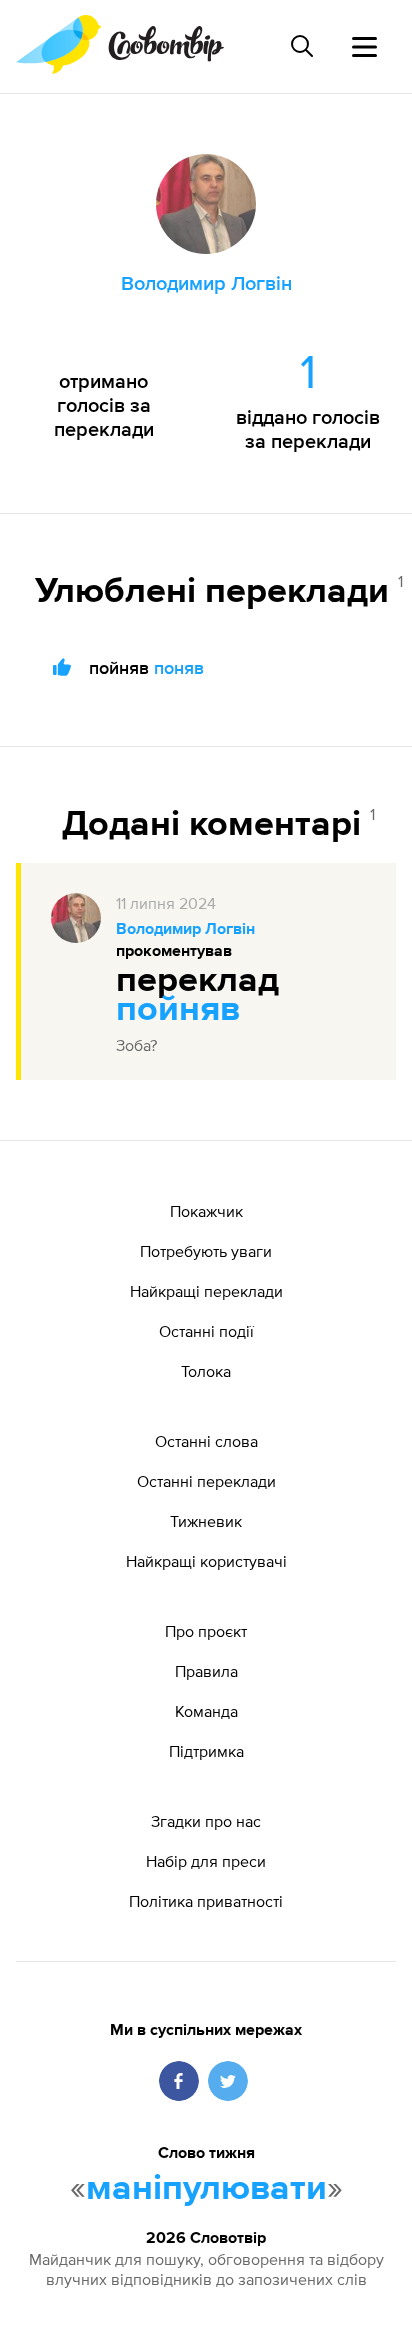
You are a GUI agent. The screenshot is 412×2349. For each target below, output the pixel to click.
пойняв (178, 1010)
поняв (179, 667)
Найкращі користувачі (206, 1561)
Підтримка (206, 1751)
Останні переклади (206, 1481)
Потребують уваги (206, 1251)
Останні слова (206, 1441)
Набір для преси (206, 1861)
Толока (206, 1371)
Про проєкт (206, 1631)
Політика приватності (206, 1901)
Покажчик (206, 1211)
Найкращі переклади (206, 1291)
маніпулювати (206, 2189)
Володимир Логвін (185, 930)
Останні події (206, 1331)
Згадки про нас (206, 1821)
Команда (206, 1711)
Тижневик (206, 1521)
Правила (206, 1671)
